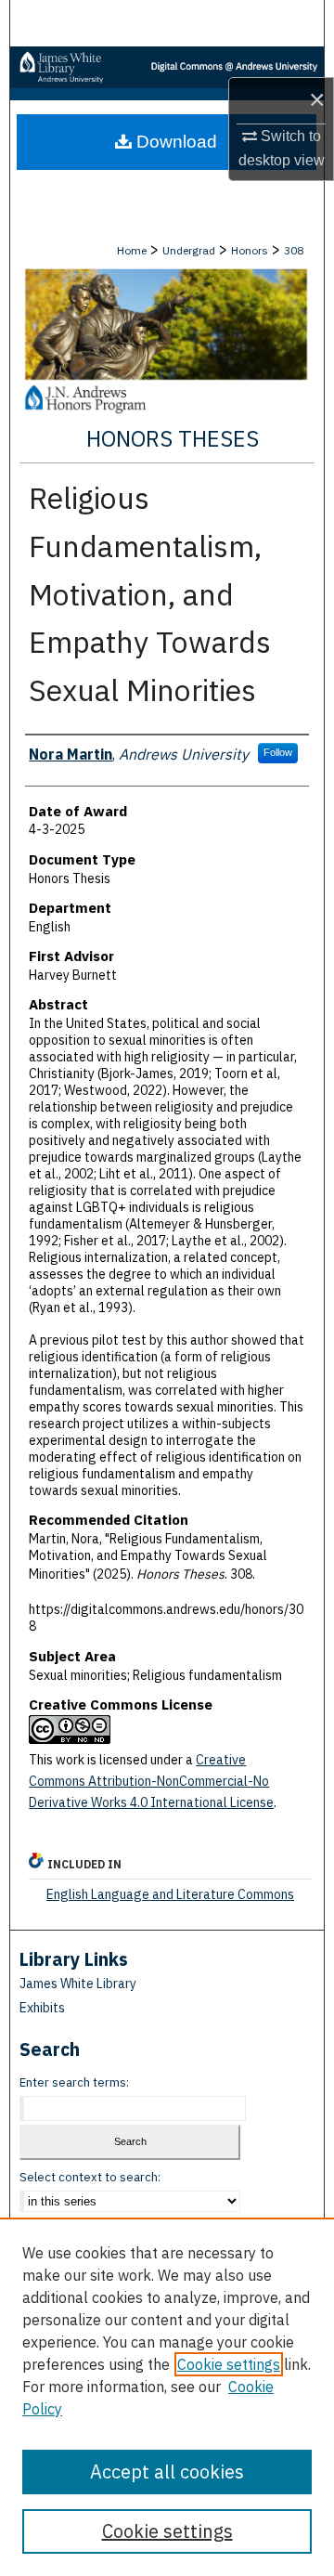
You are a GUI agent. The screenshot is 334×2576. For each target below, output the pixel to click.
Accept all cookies (167, 2472)
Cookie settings (229, 2364)
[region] (167, 2397)
